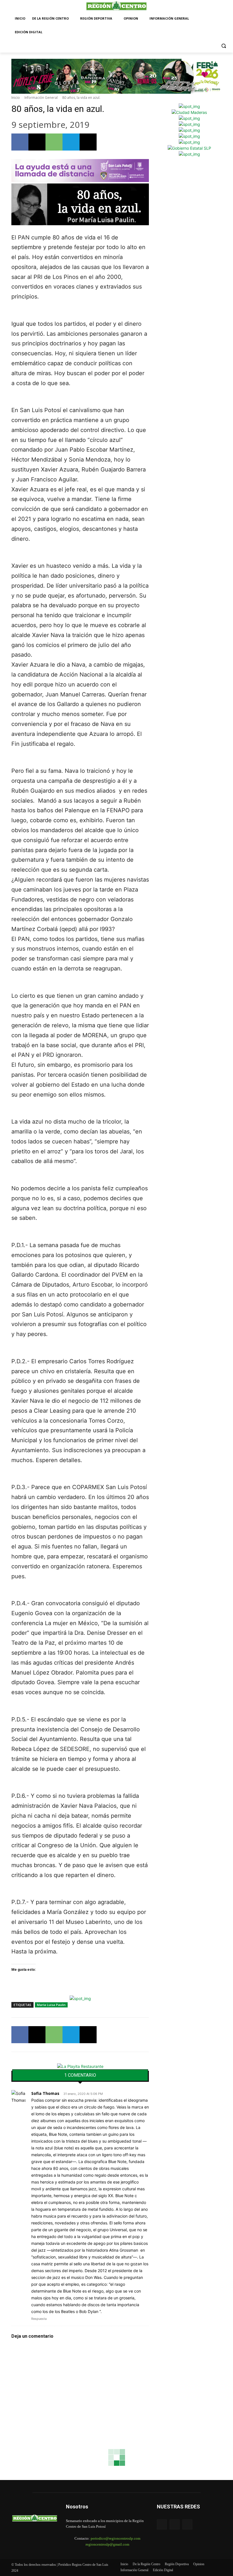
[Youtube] (187, 2524)
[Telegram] (71, 142)
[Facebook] (20, 142)
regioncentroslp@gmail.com (107, 2544)
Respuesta (39, 2319)
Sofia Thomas (45, 2093)
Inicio (16, 98)
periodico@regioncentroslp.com (116, 2538)
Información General (41, 98)
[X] (37, 142)
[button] (224, 46)
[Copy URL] (88, 142)
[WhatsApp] (54, 142)
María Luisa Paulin (51, 2005)
